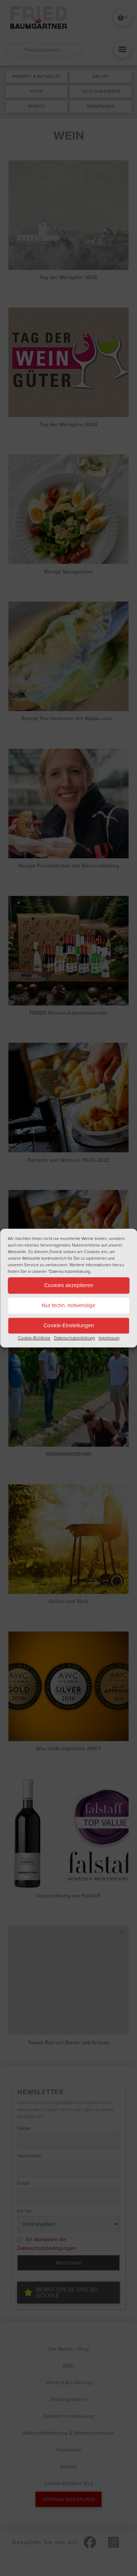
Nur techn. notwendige (68, 1305)
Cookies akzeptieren (69, 1285)
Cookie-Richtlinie (34, 1338)
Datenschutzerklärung (75, 1338)
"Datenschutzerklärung (69, 1271)
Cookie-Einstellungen (69, 1325)
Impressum (109, 1338)
